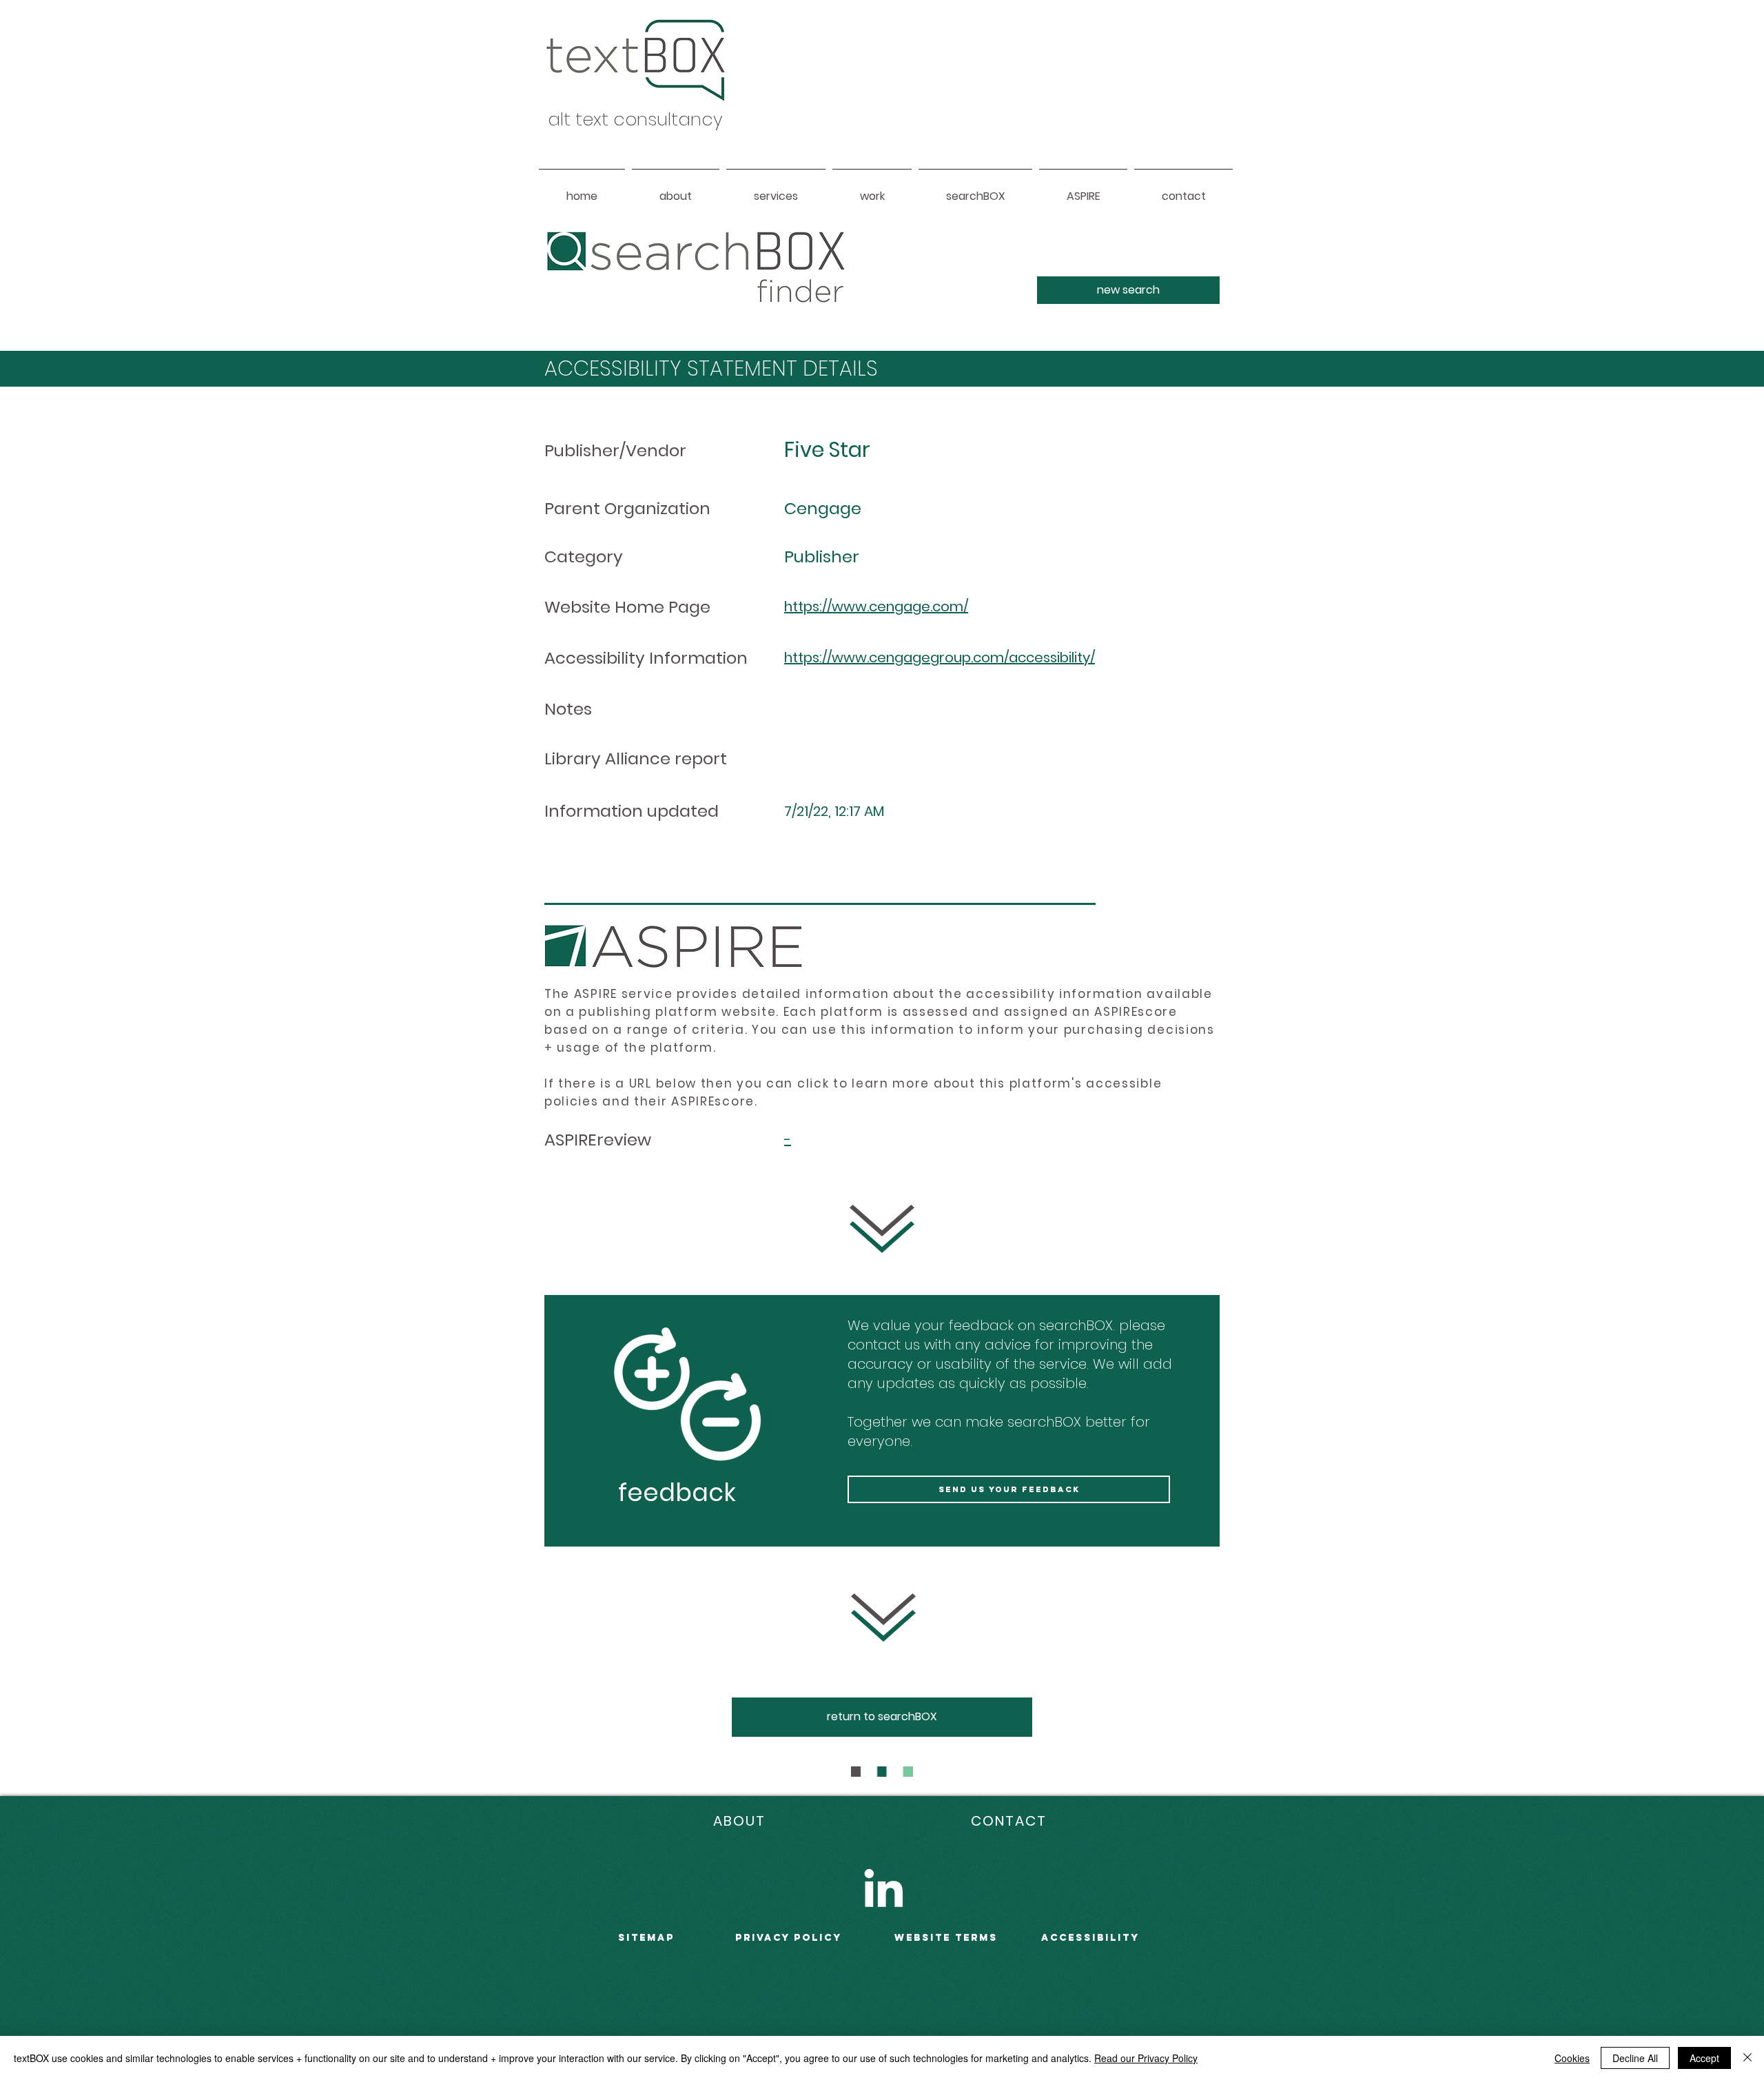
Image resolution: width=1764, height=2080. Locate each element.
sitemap (646, 1938)
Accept (1704, 2058)
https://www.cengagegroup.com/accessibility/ (940, 657)
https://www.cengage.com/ (876, 606)
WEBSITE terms (946, 1938)
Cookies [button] (1572, 2058)
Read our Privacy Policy (1146, 2058)
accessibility (1090, 1938)
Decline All (1635, 2058)
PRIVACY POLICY (789, 1938)
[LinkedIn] (883, 1888)
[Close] (1747, 2058)
